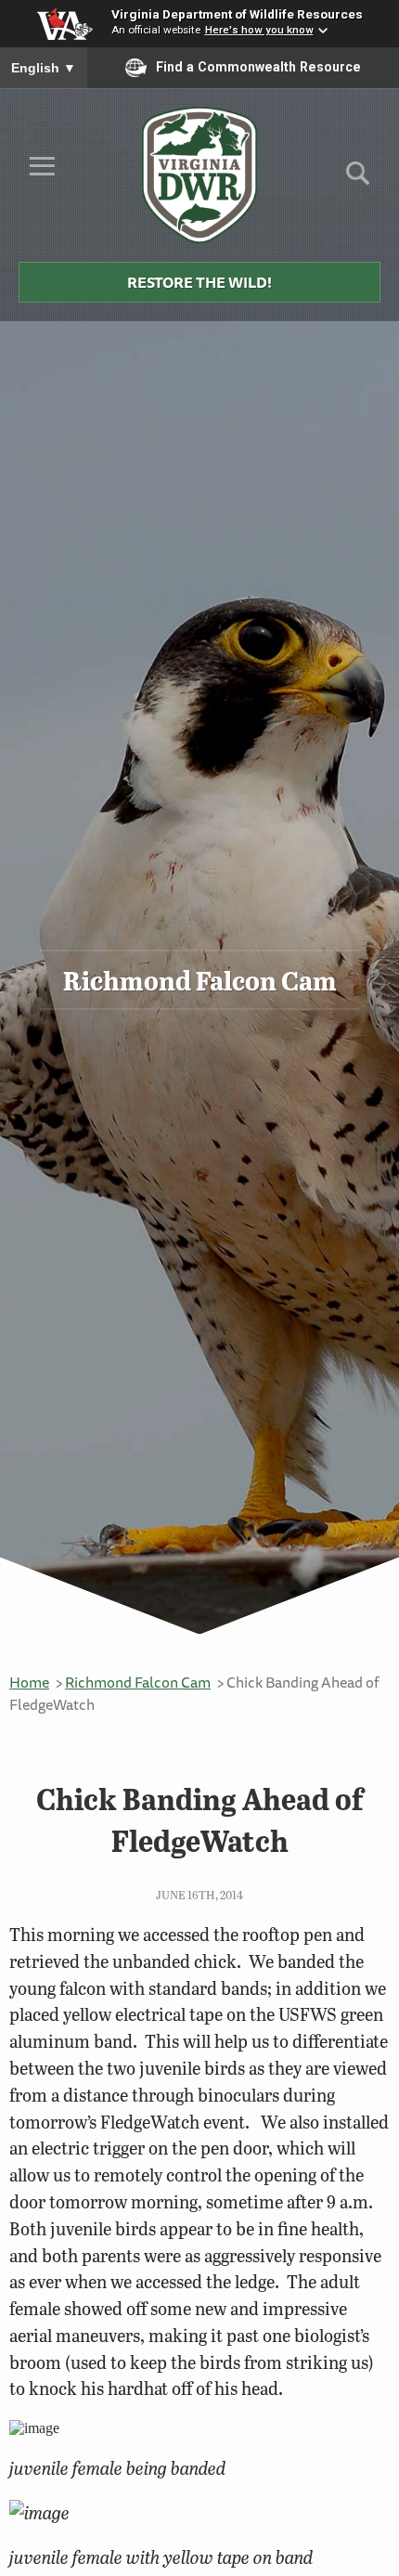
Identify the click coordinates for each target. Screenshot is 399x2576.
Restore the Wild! (199, 282)
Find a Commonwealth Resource (258, 67)
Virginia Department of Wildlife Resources (237, 14)
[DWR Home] (200, 175)
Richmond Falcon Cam (138, 1682)
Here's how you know (259, 30)
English (44, 68)
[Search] (358, 180)
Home (29, 1682)
